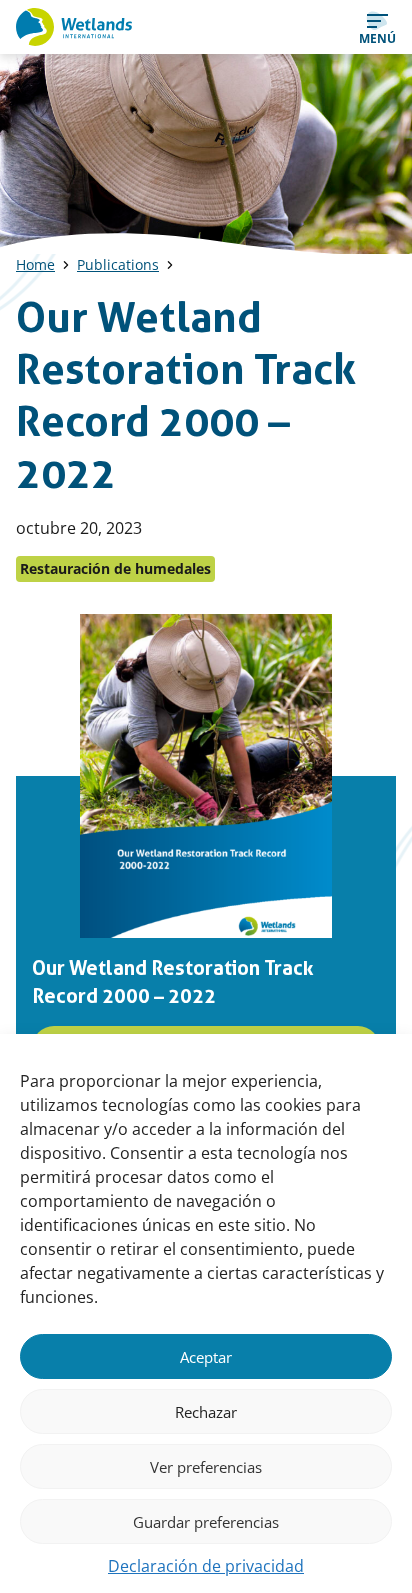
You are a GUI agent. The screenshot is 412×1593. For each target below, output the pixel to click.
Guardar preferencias (206, 1522)
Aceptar (206, 1357)
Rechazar (206, 1412)
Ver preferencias (206, 1467)
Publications (118, 264)
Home (35, 264)
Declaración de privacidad (206, 1566)
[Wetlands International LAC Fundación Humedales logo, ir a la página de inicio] (74, 27)
